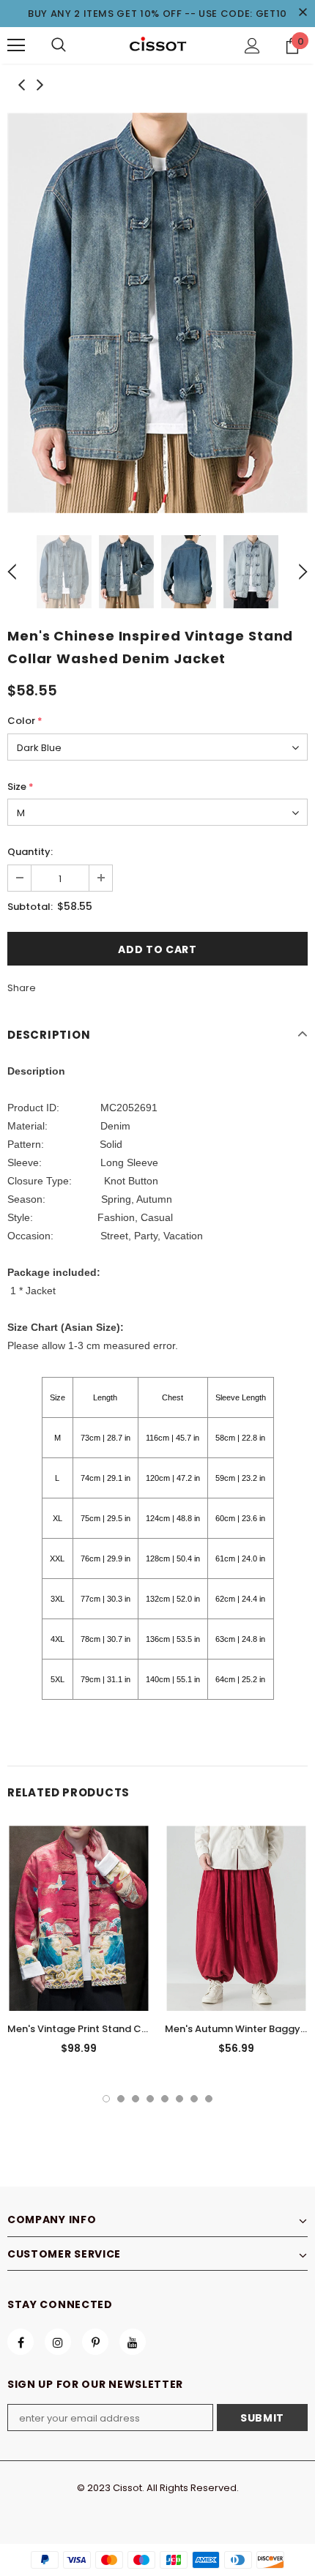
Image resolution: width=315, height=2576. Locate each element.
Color (25, 721)
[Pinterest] (95, 2342)
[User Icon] (252, 46)
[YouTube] (133, 2342)
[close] (303, 13)
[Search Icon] (59, 45)
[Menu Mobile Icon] (16, 45)
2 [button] (121, 2099)
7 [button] (194, 2099)
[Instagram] (58, 2342)
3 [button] (136, 2099)
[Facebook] (21, 2342)
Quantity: (30, 852)
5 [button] (165, 2099)
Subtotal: (30, 907)
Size (21, 787)
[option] (157, 313)
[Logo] (157, 45)
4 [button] (150, 2099)
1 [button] (106, 2099)
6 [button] (179, 2099)
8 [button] (209, 2099)
